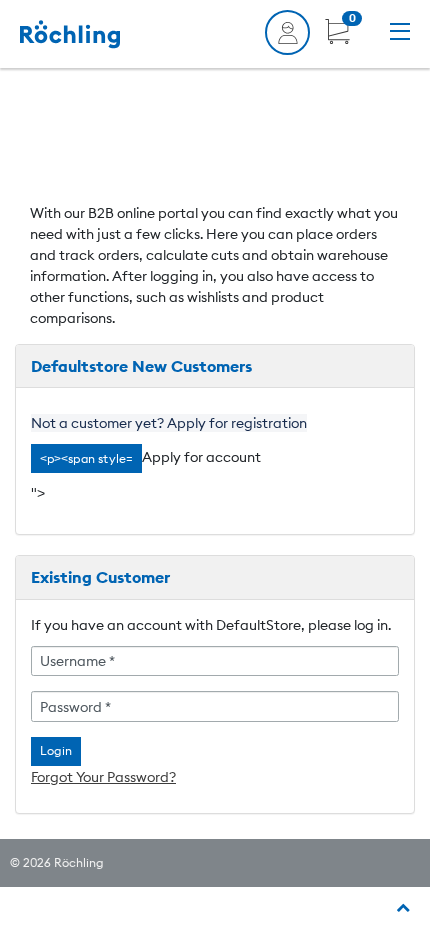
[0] (337, 39)
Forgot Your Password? (103, 777)
